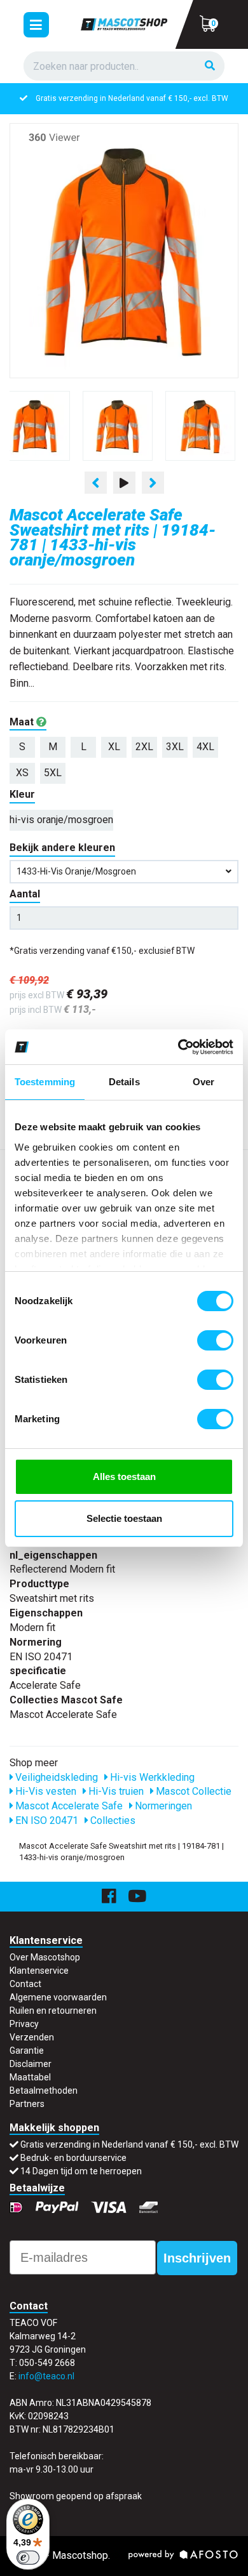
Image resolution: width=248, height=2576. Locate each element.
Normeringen (162, 1806)
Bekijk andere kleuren (62, 848)
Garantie (27, 2051)
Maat (23, 722)
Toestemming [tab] (45, 1082)
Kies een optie (124, 2556)
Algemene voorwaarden (58, 1997)
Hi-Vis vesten (45, 1791)
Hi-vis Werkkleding (151, 1777)
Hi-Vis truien (115, 1791)
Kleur (22, 794)
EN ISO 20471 (45, 1820)
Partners (27, 2104)
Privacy (24, 2024)
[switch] (215, 1340)
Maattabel (30, 2077)
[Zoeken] (210, 66)
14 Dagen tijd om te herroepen (81, 2171)
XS (22, 773)
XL (114, 747)
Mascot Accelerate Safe (68, 1806)
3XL (175, 747)
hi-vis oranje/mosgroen (61, 820)
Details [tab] (124, 1082)
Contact (25, 1984)
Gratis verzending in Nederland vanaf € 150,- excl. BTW (132, 98)
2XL (144, 747)
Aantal (25, 894)
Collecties (112, 1820)
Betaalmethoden (44, 2091)
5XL (53, 773)
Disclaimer (31, 2064)
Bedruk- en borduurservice (73, 2158)
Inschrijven (197, 2258)
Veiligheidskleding (55, 1777)
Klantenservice (39, 1971)
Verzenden (32, 2037)
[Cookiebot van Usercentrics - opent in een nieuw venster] (178, 1047)
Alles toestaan (124, 1476)
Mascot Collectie (192, 1791)
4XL (205, 747)
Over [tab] (203, 1082)
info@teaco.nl (46, 2376)
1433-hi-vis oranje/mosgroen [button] (76, 871)
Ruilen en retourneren (53, 2011)
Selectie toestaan (124, 1518)
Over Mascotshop (45, 1957)
